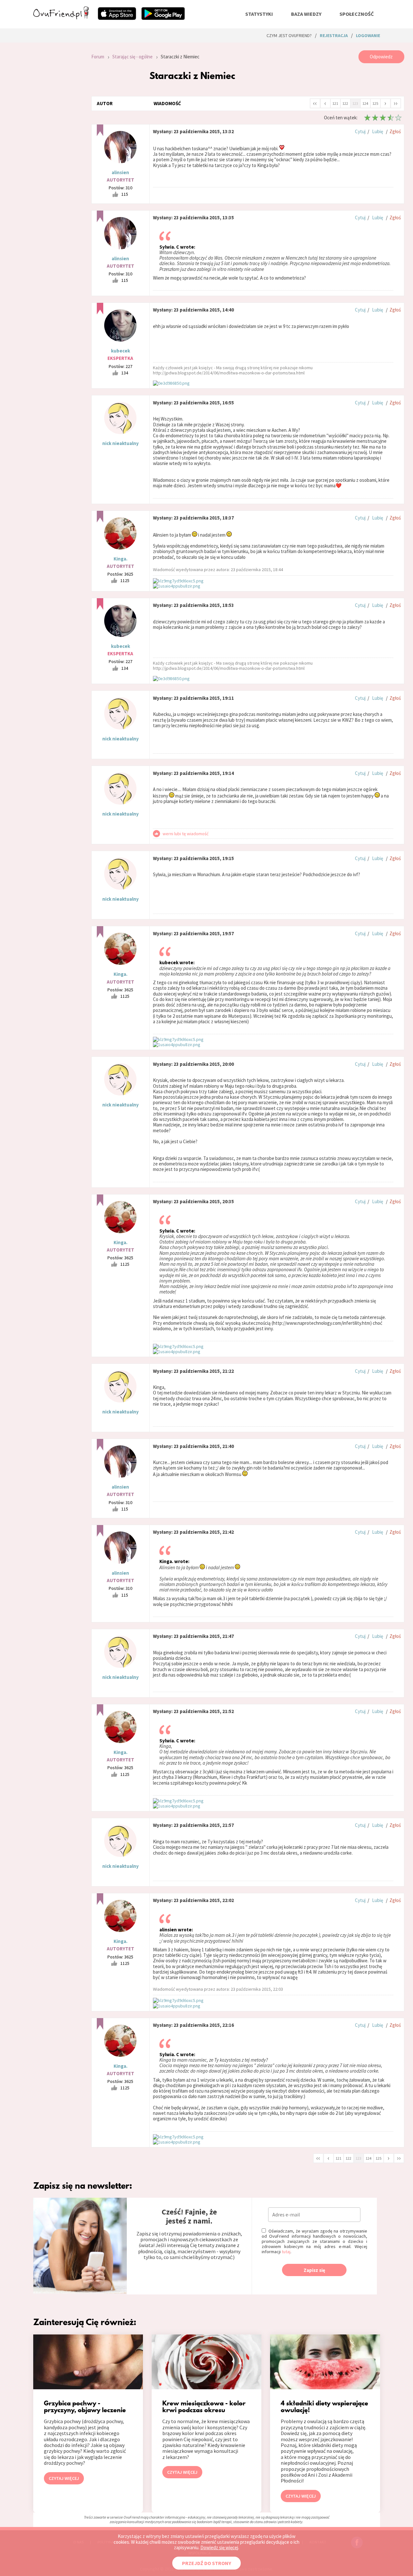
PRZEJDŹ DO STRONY (206, 2563)
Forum (98, 57)
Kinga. (121, 559)
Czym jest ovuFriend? (289, 35)
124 (365, 103)
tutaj (286, 2252)
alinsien (120, 172)
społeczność (357, 14)
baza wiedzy (306, 14)
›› (396, 103)
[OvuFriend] (61, 17)
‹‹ (315, 103)
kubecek (121, 351)
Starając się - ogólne (132, 57)
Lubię (378, 131)
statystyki (259, 14)
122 (345, 103)
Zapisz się (314, 2270)
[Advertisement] (57, 137)
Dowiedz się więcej (219, 2547)
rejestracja (334, 35)
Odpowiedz (381, 57)
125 (375, 103)
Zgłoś (395, 131)
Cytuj (360, 131)
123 (355, 103)
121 (335, 103)
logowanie (368, 35)
